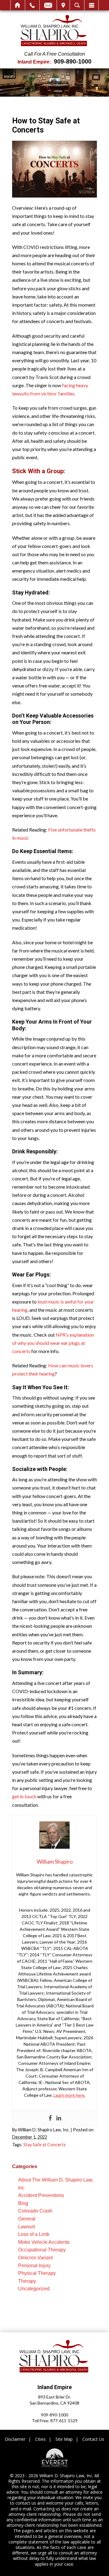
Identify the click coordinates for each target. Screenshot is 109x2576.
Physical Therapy (37, 2273)
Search (77, 5)
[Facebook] (50, 2118)
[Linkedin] (59, 2118)
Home (18, 5)
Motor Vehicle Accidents (44, 2242)
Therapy (27, 2281)
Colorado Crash (35, 2211)
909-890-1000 (73, 61)
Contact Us (93, 2439)
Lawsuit (26, 2227)
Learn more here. (69, 2095)
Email (48, 5)
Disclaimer (15, 2439)
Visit (63, 5)
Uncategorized (34, 2289)
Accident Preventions (41, 2195)
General (27, 2219)
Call (32, 5)
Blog (23, 2203)
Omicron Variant (35, 2258)
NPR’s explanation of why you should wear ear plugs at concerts (53, 1343)
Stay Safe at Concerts (45, 2145)
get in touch (24, 1796)
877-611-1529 (64, 2421)
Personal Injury (34, 2266)
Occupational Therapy (42, 2250)
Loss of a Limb (34, 2234)
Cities (40, 2439)
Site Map (64, 2439)
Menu (91, 5)
